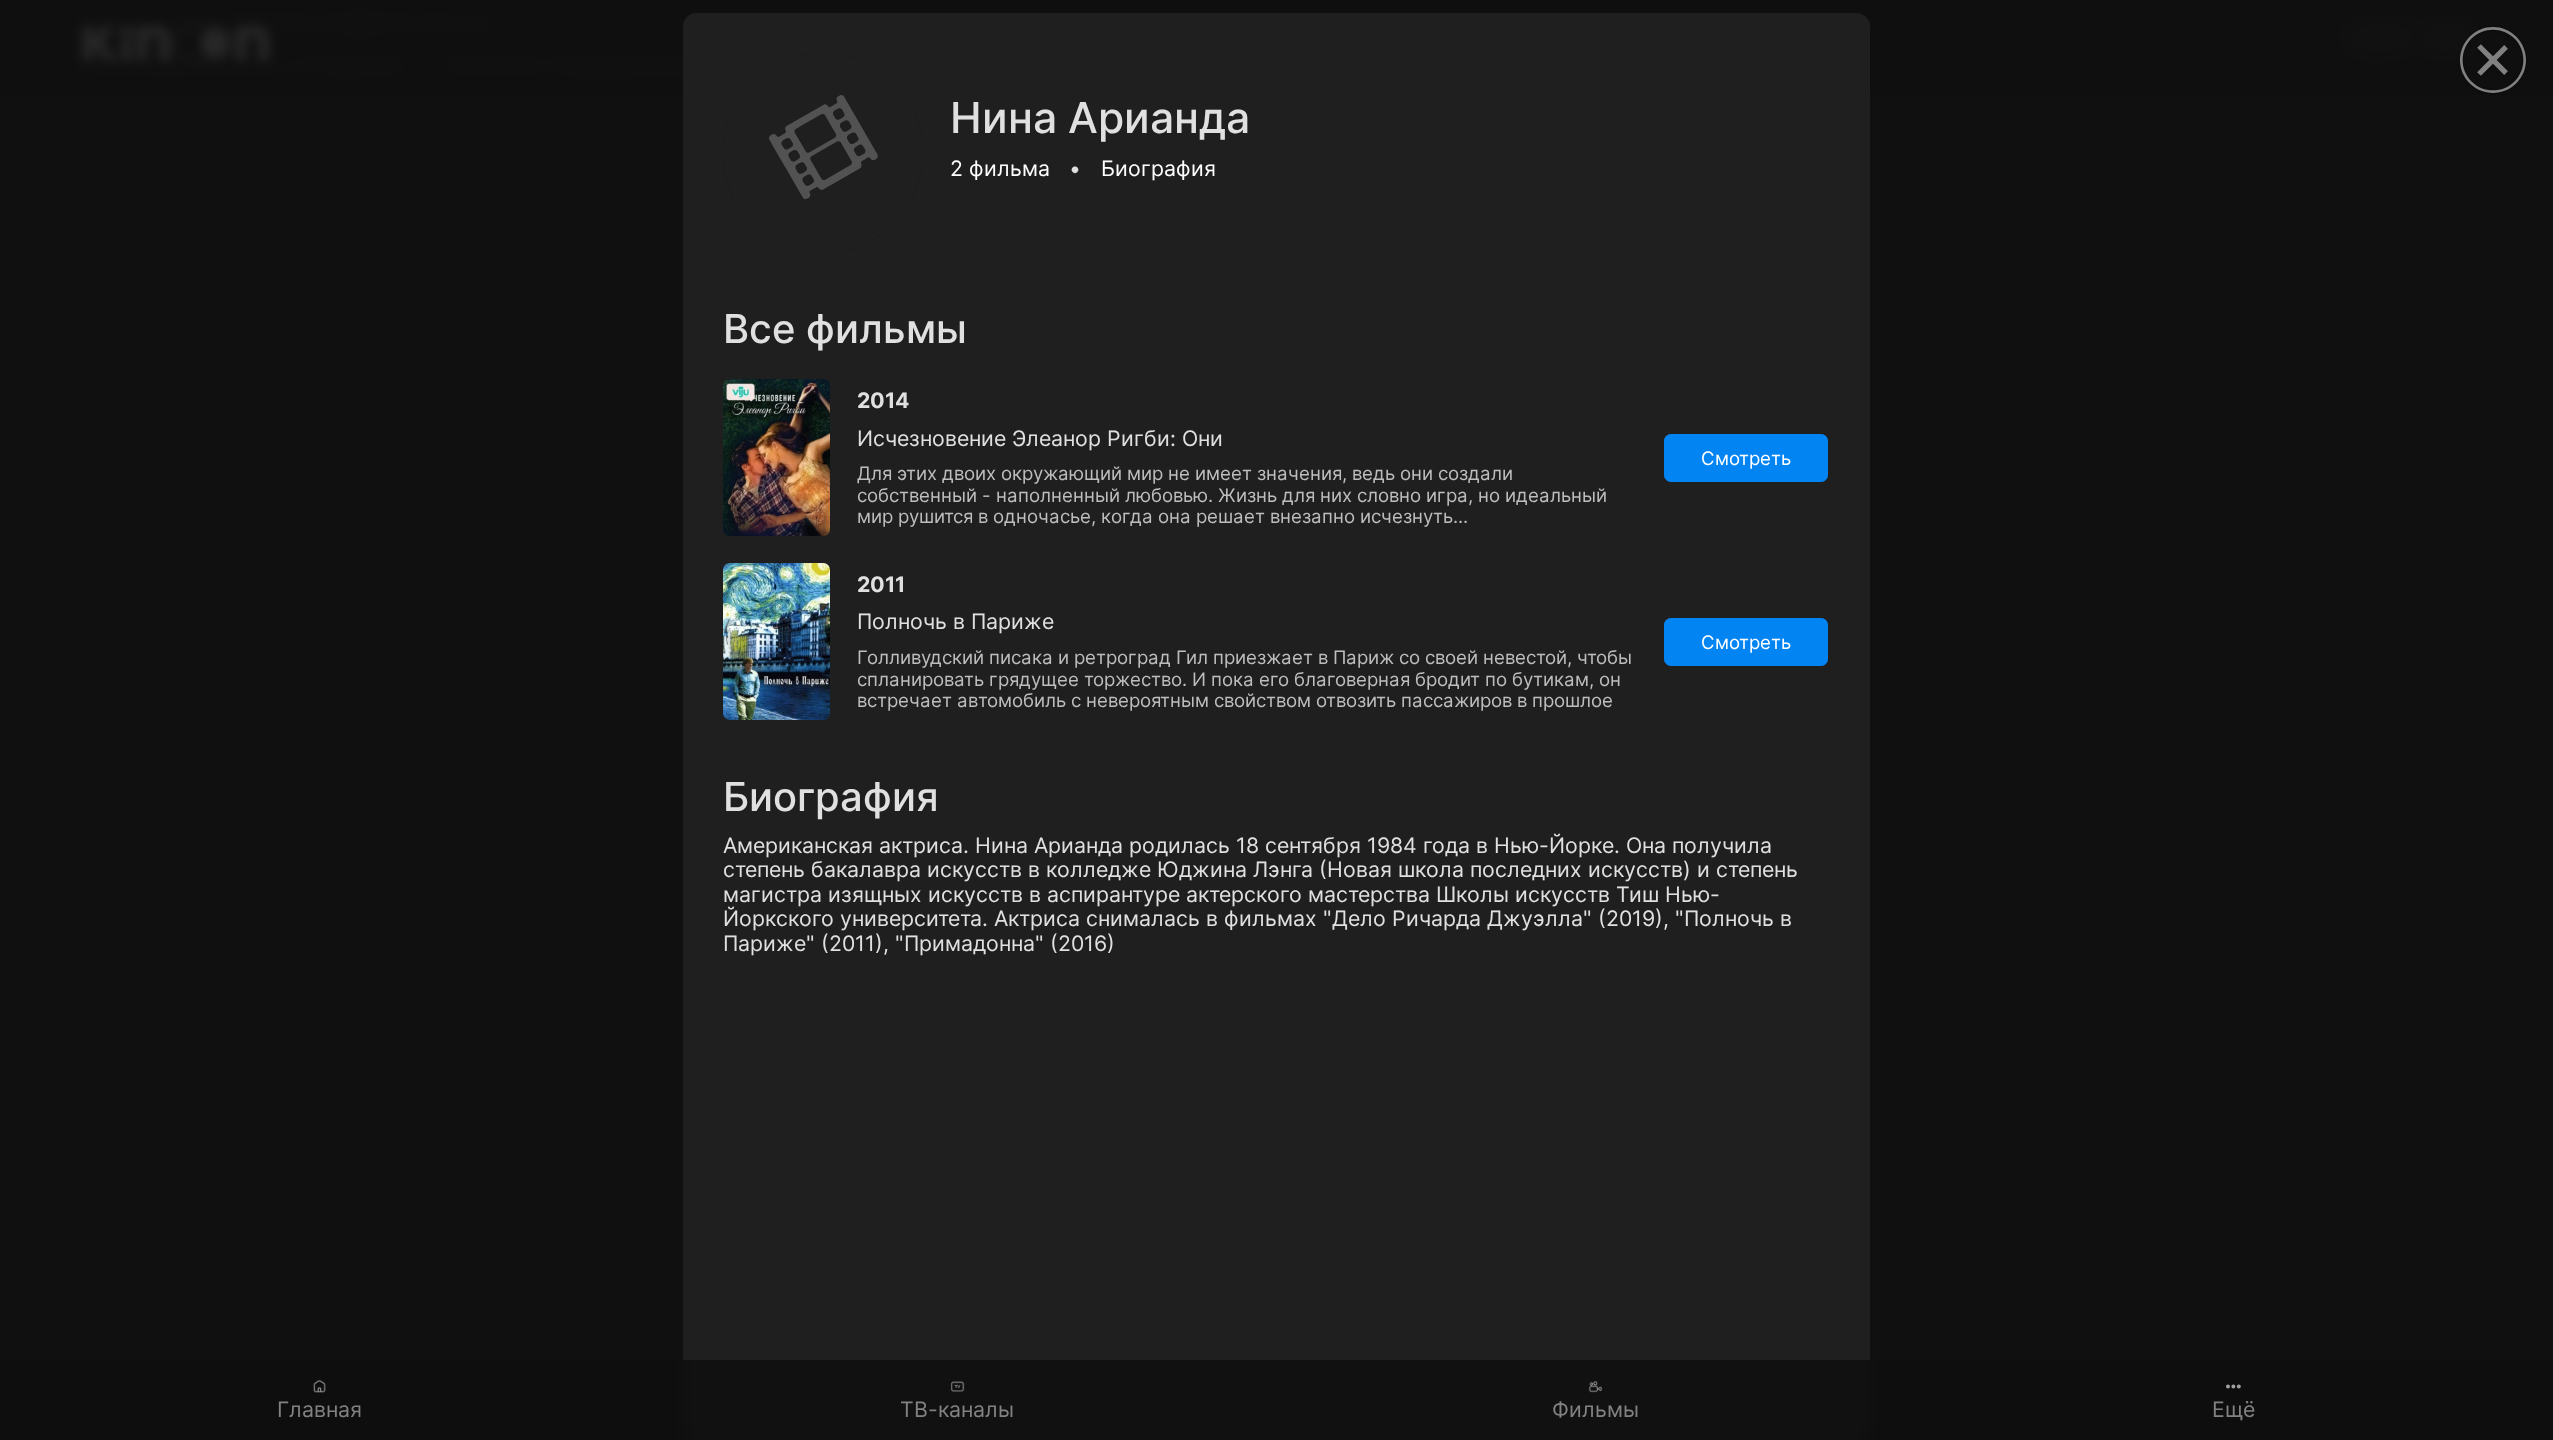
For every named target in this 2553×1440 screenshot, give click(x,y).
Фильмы (1595, 1409)
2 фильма (1000, 168)
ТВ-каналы (957, 1409)
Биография (1158, 168)
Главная (319, 1409)
